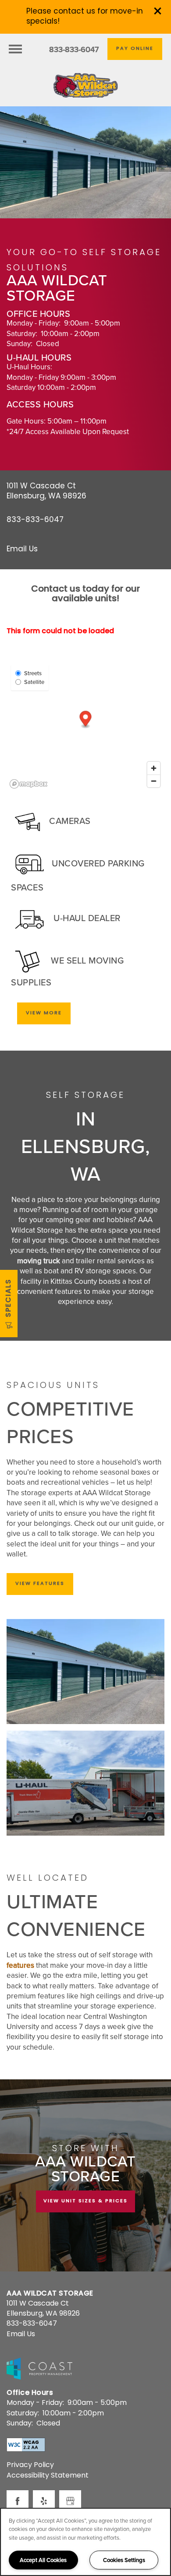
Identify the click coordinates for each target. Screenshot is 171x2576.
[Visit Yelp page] (44, 2501)
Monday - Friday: (34, 323)
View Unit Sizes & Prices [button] (85, 2201)
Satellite (34, 682)
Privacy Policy (30, 2465)
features (20, 1965)
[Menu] (15, 49)
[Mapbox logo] (28, 784)
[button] (158, 11)
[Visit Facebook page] (18, 2501)
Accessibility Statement (48, 2476)
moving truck (39, 1261)
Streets (33, 673)
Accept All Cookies (43, 2560)
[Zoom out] (154, 781)
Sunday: (20, 343)
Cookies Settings (124, 2560)
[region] (85, 2542)
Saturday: (22, 333)
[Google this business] (70, 2501)
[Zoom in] (154, 768)
